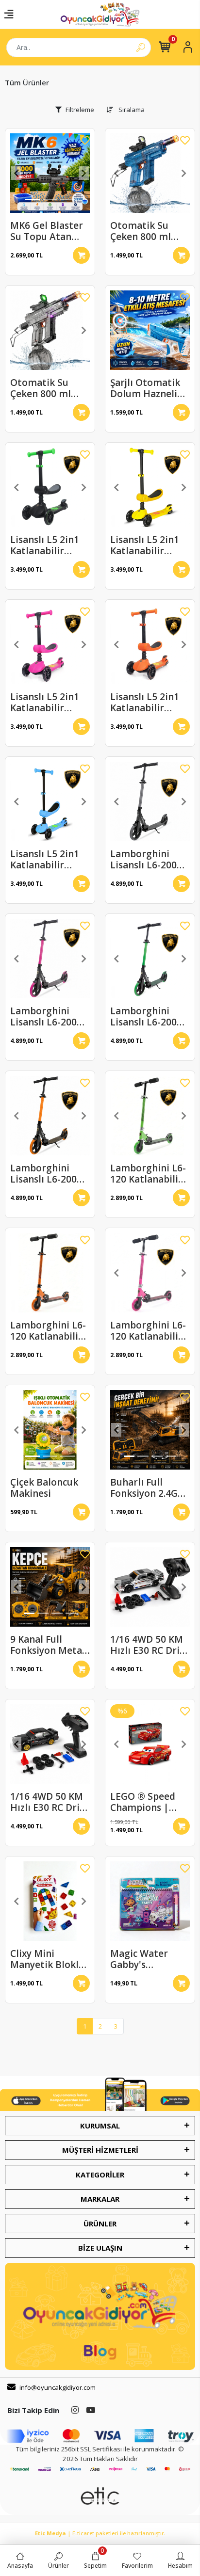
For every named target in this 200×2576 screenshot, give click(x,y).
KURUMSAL (100, 2126)
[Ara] (141, 48)
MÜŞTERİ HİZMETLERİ (100, 2150)
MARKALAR (100, 2199)
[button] (16, 173)
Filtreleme (80, 110)
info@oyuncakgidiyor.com (58, 2387)
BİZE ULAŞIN (100, 2248)
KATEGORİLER (100, 2175)
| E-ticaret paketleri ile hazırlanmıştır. (100, 2533)
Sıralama (131, 110)
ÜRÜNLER (100, 2224)
